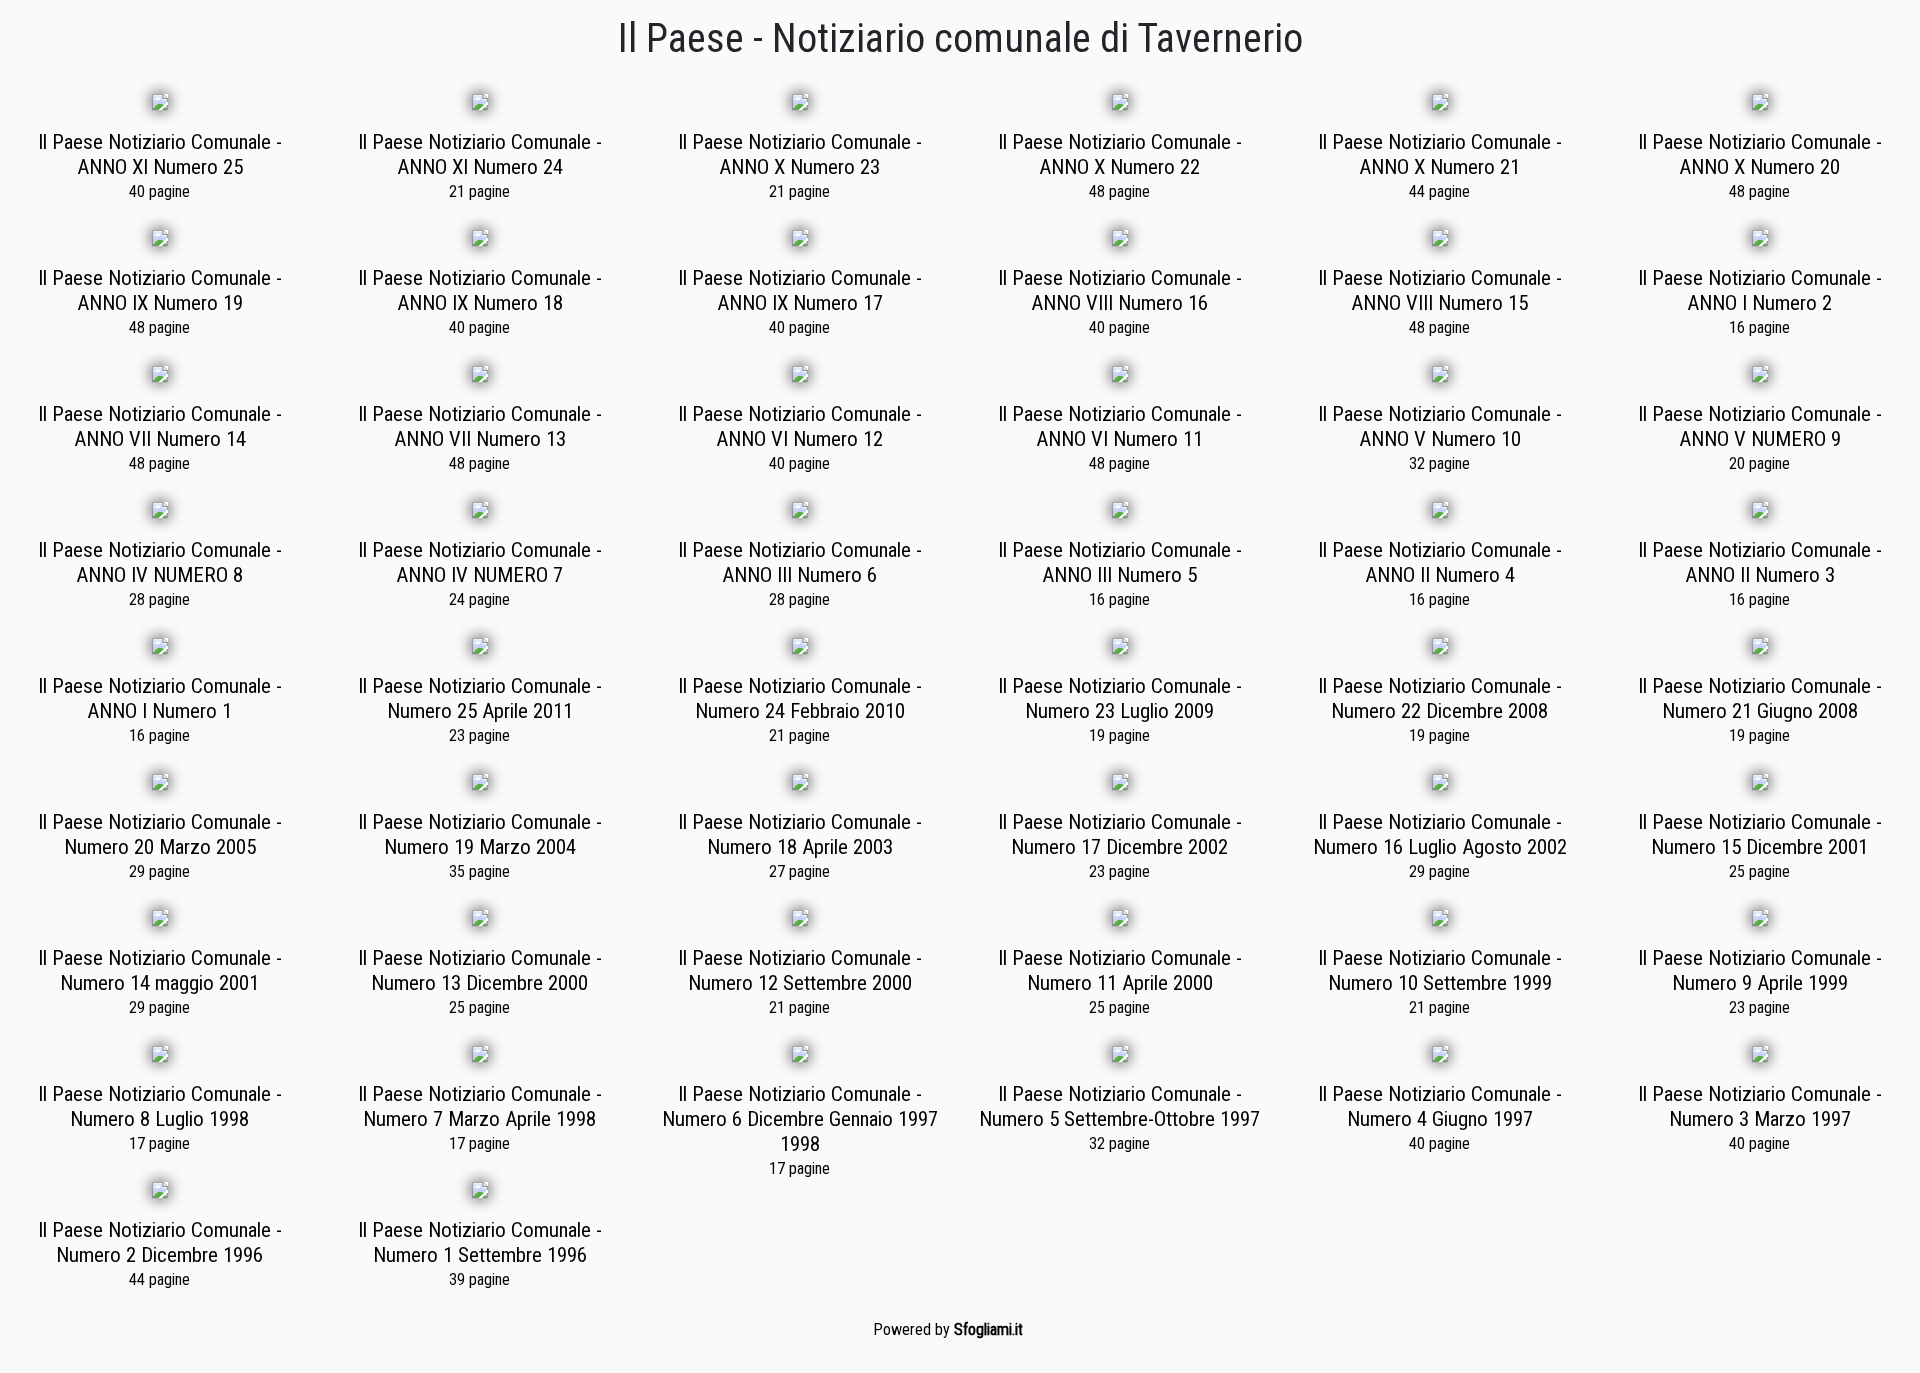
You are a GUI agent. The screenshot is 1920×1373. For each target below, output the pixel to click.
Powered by (948, 1329)
